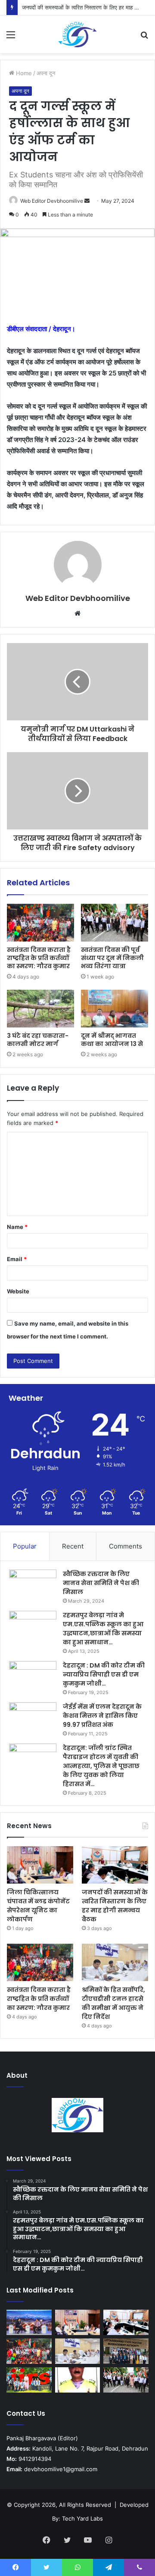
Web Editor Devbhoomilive (52, 201)
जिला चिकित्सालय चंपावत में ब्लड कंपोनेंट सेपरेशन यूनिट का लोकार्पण (38, 1906)
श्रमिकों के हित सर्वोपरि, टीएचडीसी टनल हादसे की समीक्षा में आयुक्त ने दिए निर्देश (113, 2003)
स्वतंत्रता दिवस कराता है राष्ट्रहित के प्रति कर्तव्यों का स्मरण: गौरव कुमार (39, 958)
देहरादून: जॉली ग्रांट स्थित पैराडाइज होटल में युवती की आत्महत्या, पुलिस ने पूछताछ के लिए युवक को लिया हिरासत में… (101, 1766)
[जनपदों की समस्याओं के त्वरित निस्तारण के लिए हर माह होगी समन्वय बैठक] (115, 1865)
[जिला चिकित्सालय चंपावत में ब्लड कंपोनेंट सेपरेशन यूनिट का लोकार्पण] (40, 1865)
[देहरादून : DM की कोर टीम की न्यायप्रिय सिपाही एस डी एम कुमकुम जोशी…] (33, 1677)
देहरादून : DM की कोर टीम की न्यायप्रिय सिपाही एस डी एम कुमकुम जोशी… (104, 1674)
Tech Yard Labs (82, 2518)
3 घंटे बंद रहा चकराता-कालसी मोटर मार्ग (38, 1040)
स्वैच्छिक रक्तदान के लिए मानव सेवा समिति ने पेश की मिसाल (101, 1583)
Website (18, 1291)
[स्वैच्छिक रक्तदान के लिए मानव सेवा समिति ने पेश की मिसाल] (33, 1586)
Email (17, 1259)
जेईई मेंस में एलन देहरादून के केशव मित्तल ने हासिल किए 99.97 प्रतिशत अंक (102, 1716)
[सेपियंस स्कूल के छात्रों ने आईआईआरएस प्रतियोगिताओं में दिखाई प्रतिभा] (29, 2380)
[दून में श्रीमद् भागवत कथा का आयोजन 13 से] (115, 1009)
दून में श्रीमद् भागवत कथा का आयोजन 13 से (112, 1040)
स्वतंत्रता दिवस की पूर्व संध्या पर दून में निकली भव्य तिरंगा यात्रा (112, 958)
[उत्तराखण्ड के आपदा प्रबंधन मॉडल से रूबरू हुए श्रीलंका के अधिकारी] (126, 2351)
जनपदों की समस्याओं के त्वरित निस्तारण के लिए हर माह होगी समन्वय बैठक (115, 1906)
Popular (25, 1546)
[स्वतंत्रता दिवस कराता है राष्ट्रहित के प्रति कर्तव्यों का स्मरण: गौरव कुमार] (40, 923)
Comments (126, 1546)
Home (23, 73)
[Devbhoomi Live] (77, 34)
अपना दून (46, 73)
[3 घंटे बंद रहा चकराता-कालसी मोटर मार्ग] (40, 1009)
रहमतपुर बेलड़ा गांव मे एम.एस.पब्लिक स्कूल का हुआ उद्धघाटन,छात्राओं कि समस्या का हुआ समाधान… (103, 1629)
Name (17, 1227)
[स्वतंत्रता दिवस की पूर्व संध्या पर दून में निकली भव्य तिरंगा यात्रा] (115, 923)
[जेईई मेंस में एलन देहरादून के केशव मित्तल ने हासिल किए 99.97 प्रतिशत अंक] (33, 1718)
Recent (73, 1546)
